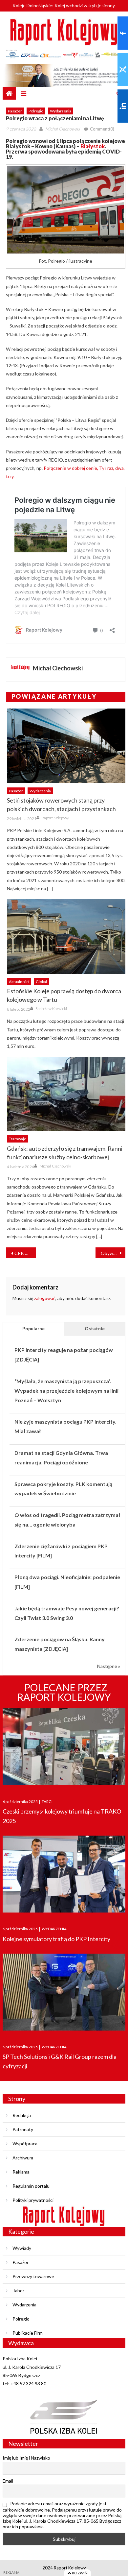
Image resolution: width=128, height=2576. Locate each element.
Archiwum (23, 2158)
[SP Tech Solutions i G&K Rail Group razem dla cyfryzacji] (64, 1993)
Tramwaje (18, 1139)
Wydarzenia (61, 111)
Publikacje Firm (28, 2333)
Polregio (36, 111)
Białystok (92, 146)
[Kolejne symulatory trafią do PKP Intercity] (64, 1875)
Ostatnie (95, 1328)
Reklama (21, 2172)
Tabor (18, 2290)
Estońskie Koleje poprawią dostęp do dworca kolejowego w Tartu (64, 995)
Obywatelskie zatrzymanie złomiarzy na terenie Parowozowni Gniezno (113, 1253)
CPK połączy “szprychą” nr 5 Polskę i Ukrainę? (25, 1253)
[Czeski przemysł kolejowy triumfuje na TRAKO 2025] (64, 1747)
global (41, 982)
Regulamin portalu (31, 2186)
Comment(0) (102, 129)
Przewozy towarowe (33, 2276)
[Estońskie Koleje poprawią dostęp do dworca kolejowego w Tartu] (66, 937)
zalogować (45, 1298)
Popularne (33, 1328)
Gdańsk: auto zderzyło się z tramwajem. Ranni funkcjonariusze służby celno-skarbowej (65, 1153)
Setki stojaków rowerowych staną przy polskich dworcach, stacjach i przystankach (61, 805)
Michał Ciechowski (63, 129)
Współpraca (25, 2143)
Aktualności (19, 982)
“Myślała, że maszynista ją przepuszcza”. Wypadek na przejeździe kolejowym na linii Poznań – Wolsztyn (66, 1391)
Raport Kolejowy (55, 818)
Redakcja (22, 2115)
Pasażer (15, 111)
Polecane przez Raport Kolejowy (64, 1692)
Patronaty (23, 2129)
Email (8, 2481)
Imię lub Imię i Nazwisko (26, 2458)
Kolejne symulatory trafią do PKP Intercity (56, 1939)
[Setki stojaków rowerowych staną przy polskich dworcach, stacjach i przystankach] (66, 746)
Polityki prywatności (33, 2200)
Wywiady (22, 2248)
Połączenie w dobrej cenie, (71, 468)
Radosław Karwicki (51, 1009)
